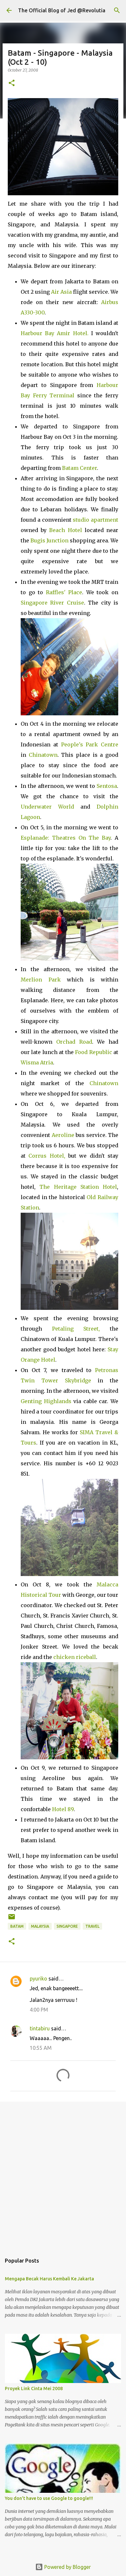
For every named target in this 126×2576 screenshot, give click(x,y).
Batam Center (79, 468)
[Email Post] (12, 1919)
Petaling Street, (76, 1329)
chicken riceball (75, 1657)
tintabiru (40, 2028)
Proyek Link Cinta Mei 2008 (34, 2389)
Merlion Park (41, 980)
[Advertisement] (63, 2174)
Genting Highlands (46, 1401)
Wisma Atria (37, 1062)
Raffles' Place (64, 592)
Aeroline (63, 1135)
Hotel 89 (63, 1809)
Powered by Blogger (67, 2567)
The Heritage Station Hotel (78, 1187)
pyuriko (38, 1979)
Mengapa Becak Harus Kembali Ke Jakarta (49, 2279)
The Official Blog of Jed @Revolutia (62, 10)
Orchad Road (74, 1042)
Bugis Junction (49, 540)
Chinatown (43, 755)
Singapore (67, 1926)
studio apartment (95, 520)
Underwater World (47, 807)
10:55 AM (41, 2048)
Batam (17, 1926)
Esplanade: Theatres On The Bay (66, 838)
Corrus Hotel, (47, 1156)
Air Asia (61, 292)
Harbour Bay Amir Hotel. (55, 333)
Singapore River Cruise (52, 603)
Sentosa (107, 786)
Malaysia (40, 1926)
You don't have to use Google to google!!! (49, 2498)
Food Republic (93, 1052)
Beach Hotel (65, 530)
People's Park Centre (90, 744)
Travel (92, 1926)
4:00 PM (39, 2010)
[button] (12, 83)
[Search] (117, 10)
